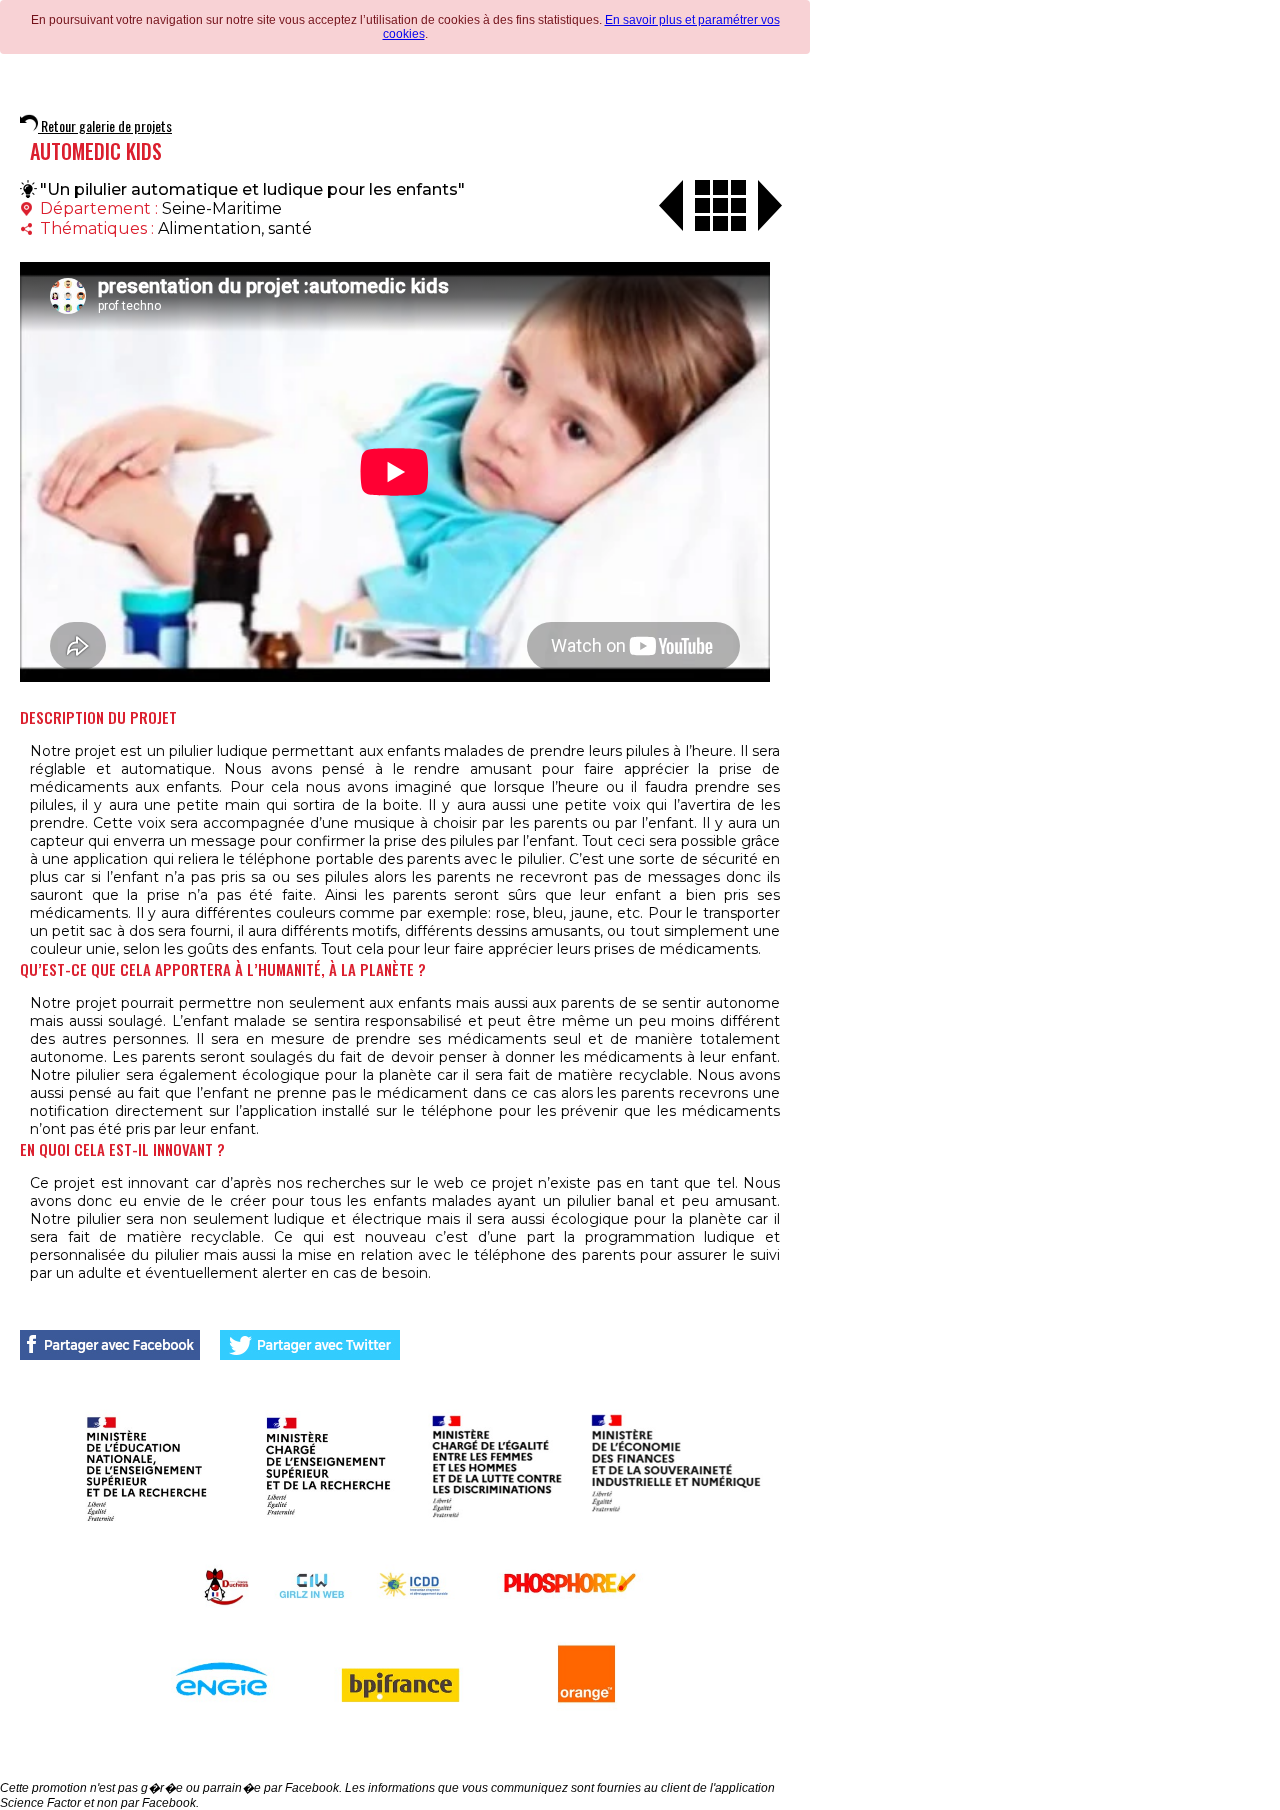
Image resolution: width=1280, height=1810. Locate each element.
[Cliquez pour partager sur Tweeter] (310, 1345)
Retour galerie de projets (105, 125)
